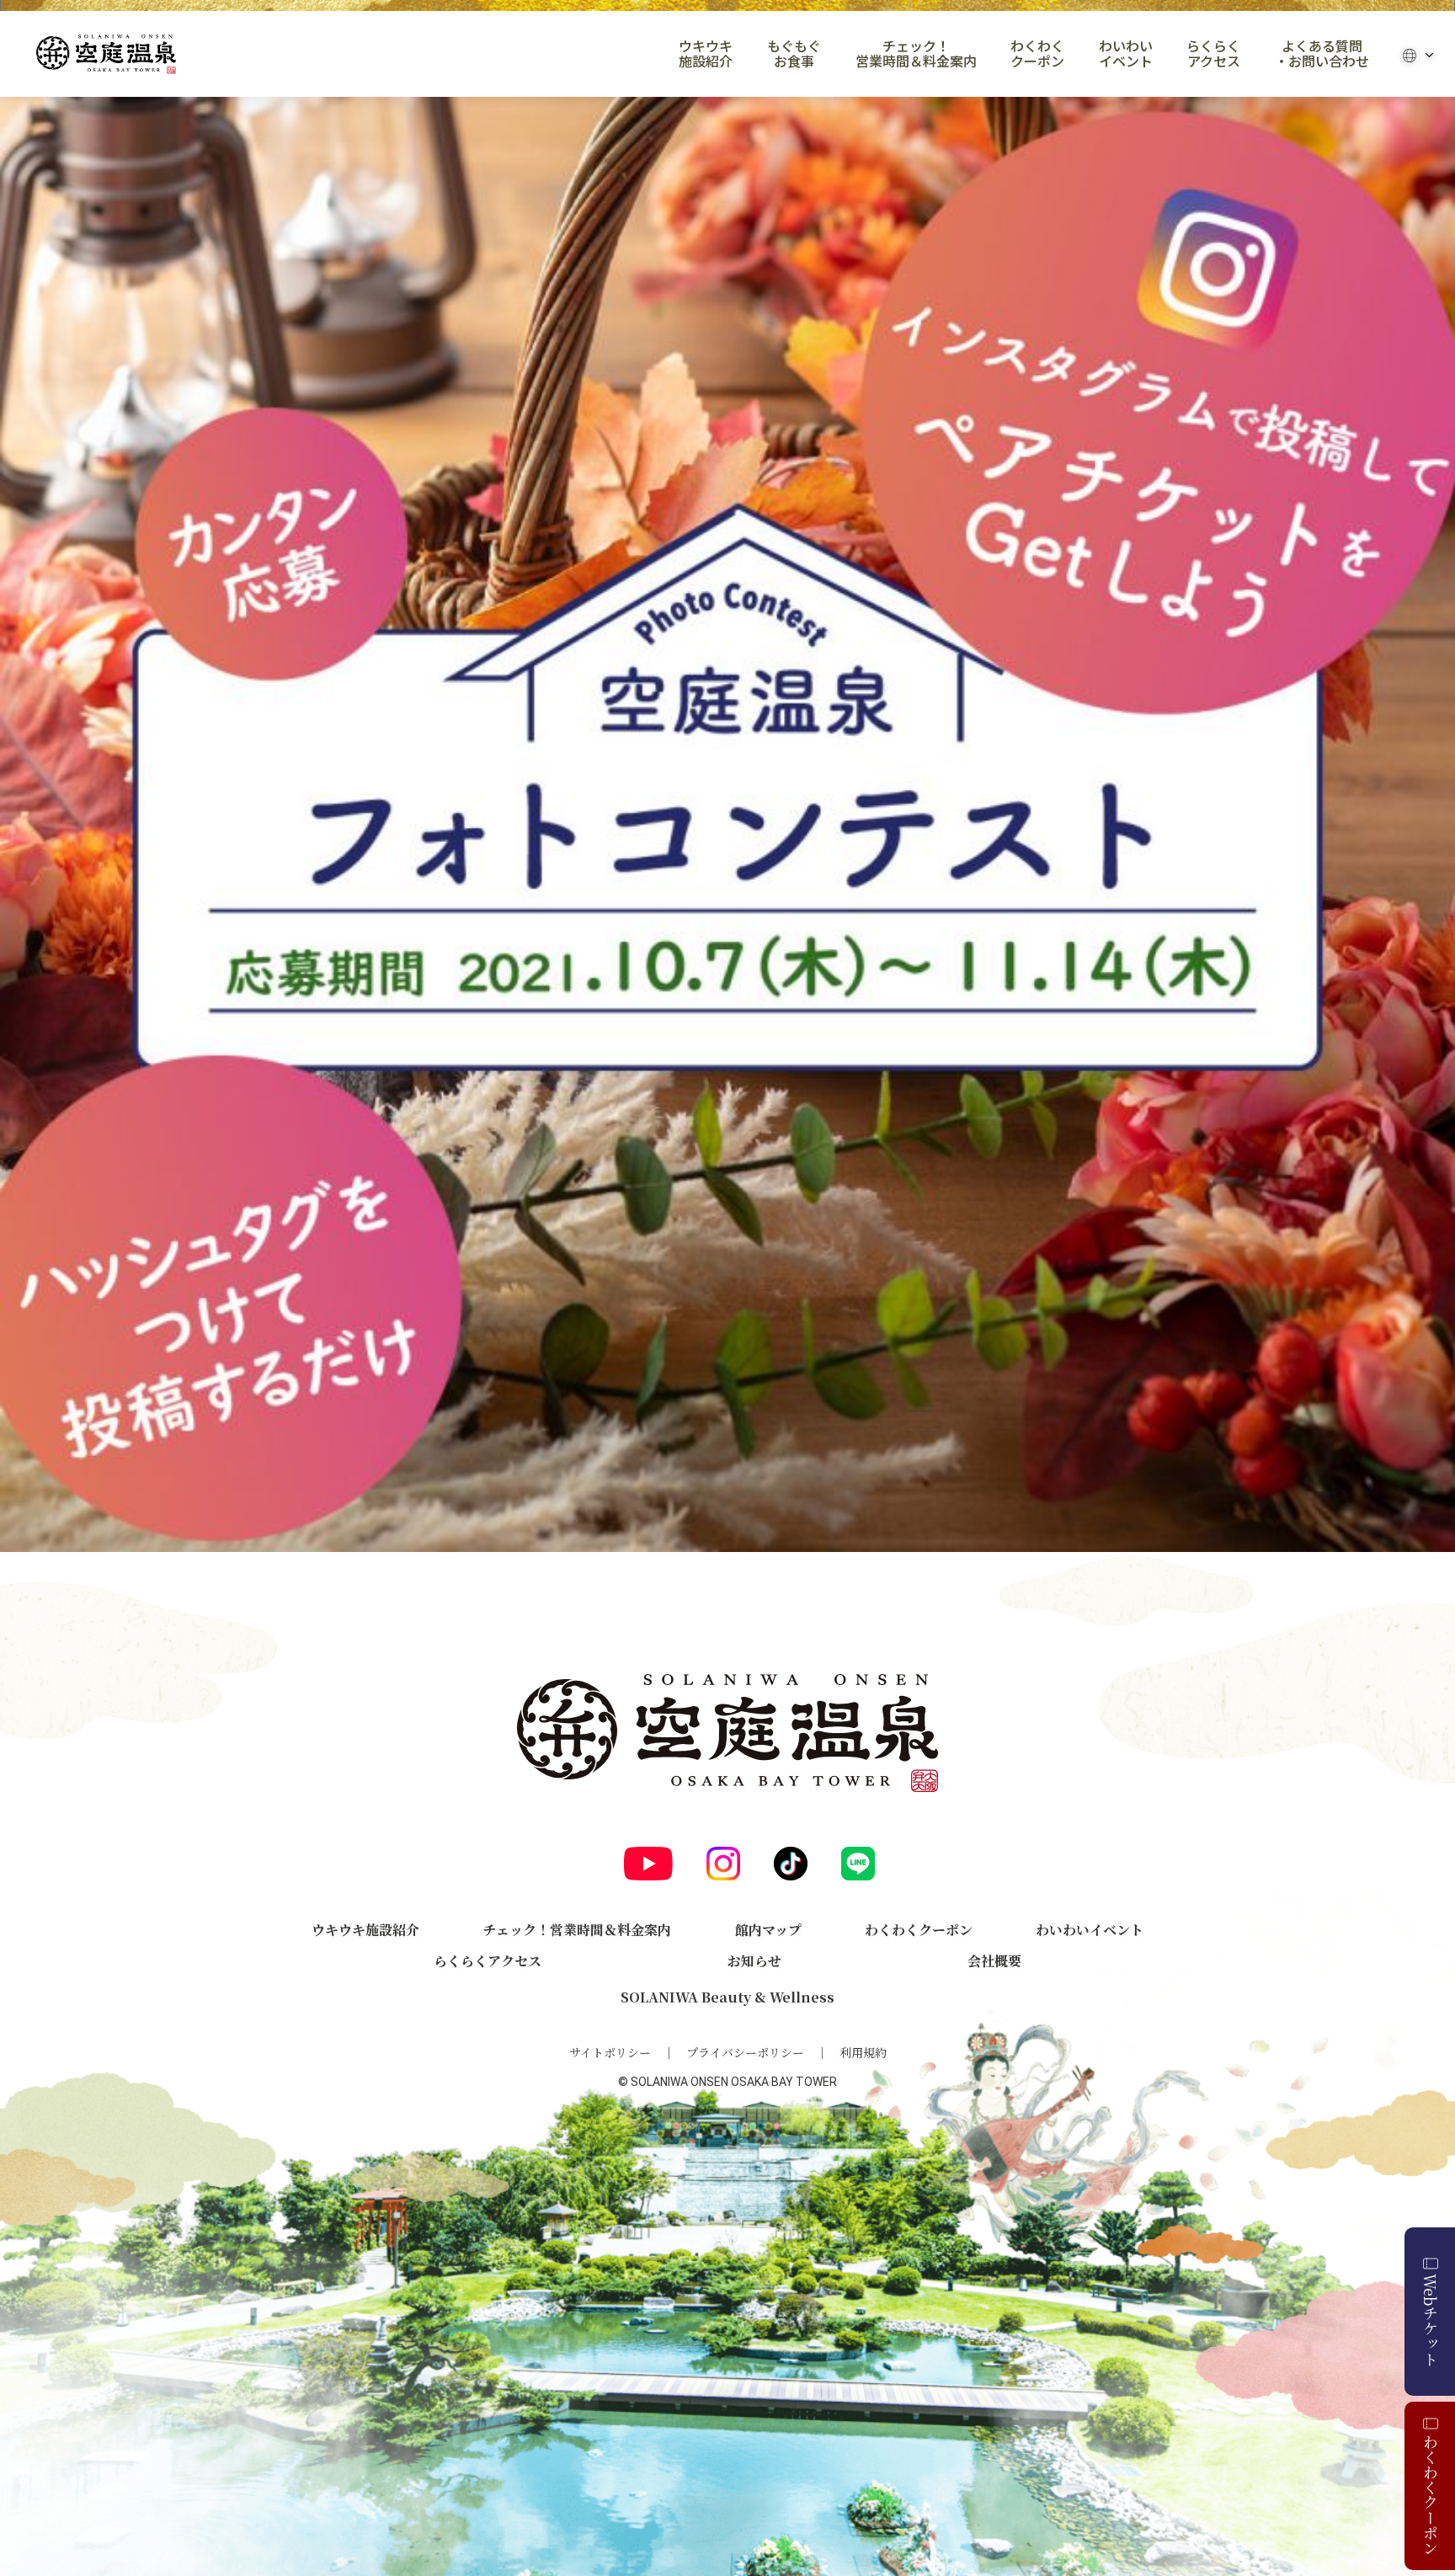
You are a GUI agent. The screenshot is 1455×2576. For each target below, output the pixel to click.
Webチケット (1431, 2320)
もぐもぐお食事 (794, 54)
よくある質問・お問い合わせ (1322, 54)
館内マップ (768, 1930)
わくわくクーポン (1037, 54)
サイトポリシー (610, 2052)
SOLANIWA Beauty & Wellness (727, 1997)
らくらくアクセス (1213, 54)
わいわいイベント (1126, 54)
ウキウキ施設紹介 (706, 54)
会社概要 (994, 1961)
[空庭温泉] (106, 54)
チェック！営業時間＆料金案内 (916, 54)
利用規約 (863, 2052)
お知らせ (754, 1961)
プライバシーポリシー (745, 2052)
